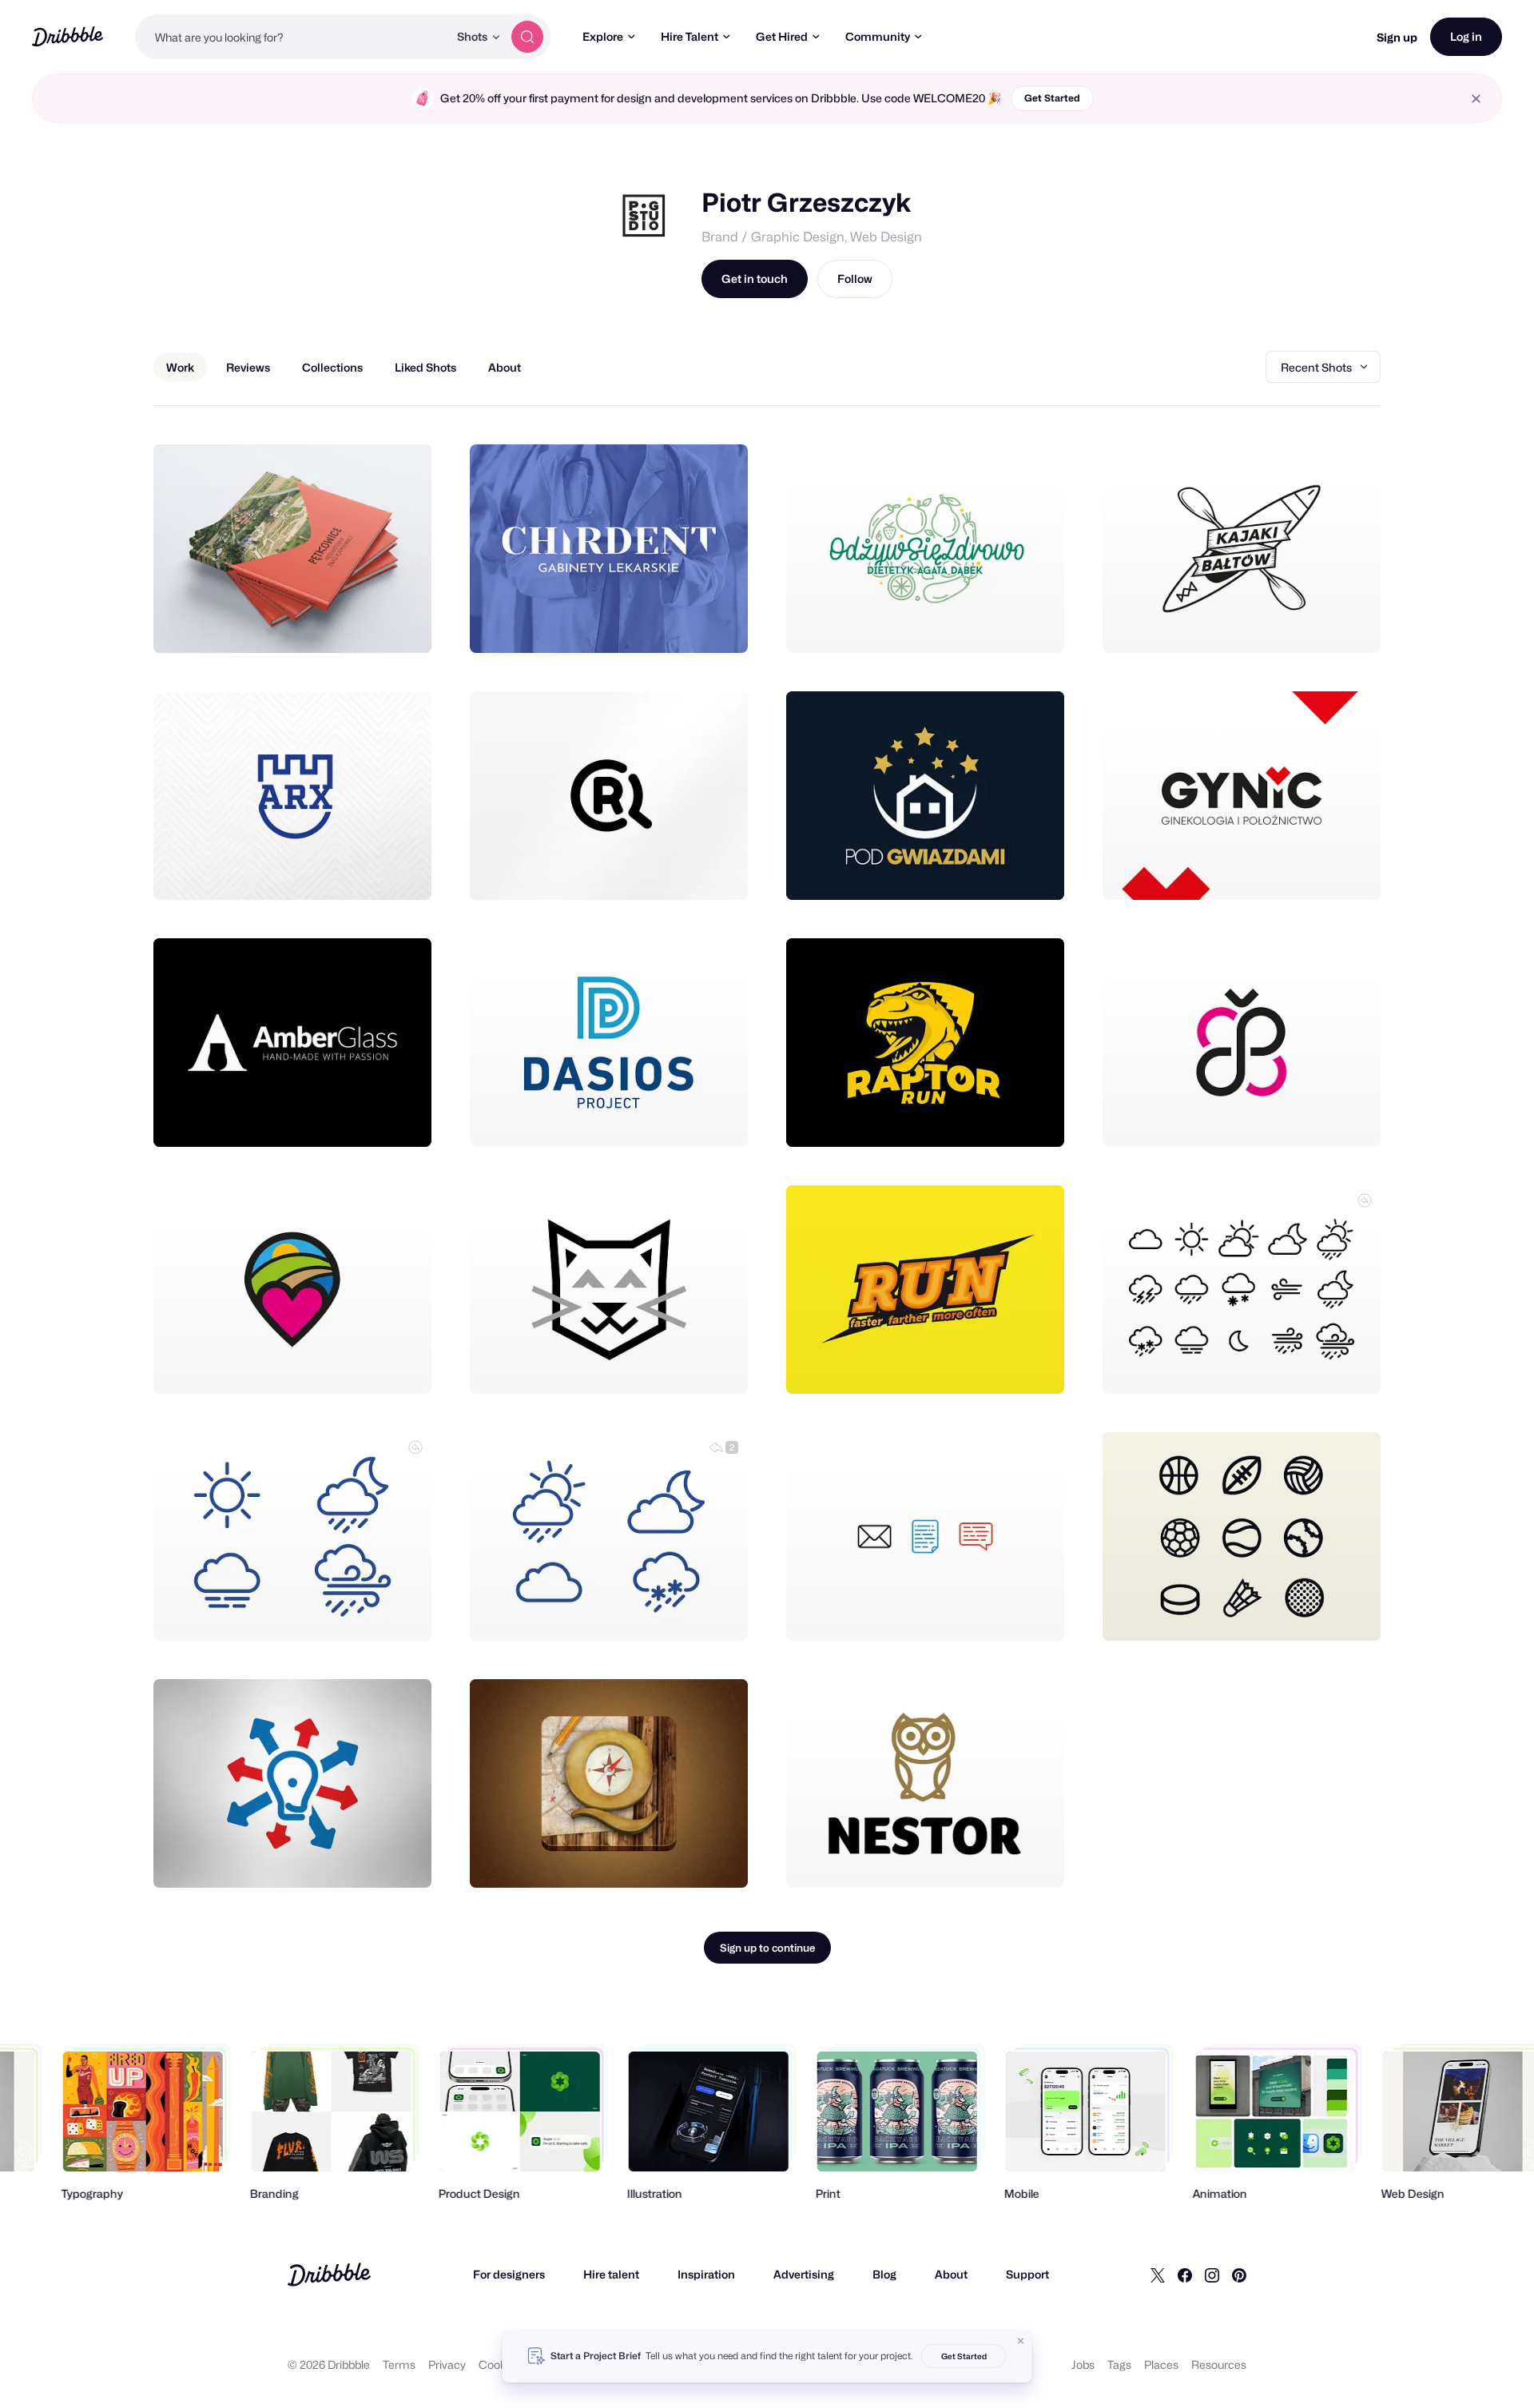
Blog (884, 2274)
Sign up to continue (767, 1948)
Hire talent (611, 2274)
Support (1027, 2274)
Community (878, 36)
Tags (1119, 2364)
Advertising (804, 2274)
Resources (1219, 2364)
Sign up (1397, 37)
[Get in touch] (338, 623)
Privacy (447, 2364)
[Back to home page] (68, 36)
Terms (399, 2364)
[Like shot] (402, 623)
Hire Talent (690, 36)
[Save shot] (370, 623)
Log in (1466, 36)
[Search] (527, 37)
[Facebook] (1185, 2275)
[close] (1476, 99)
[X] (1158, 2275)
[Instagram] (1212, 2275)
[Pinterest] (1239, 2275)
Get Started (1052, 98)
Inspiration (706, 2274)
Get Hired (782, 36)
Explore (603, 36)
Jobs (1083, 2364)
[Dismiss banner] (1021, 2341)
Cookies (500, 2364)
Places (1161, 2364)
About (951, 2274)
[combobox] (292, 37)
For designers (509, 2274)
